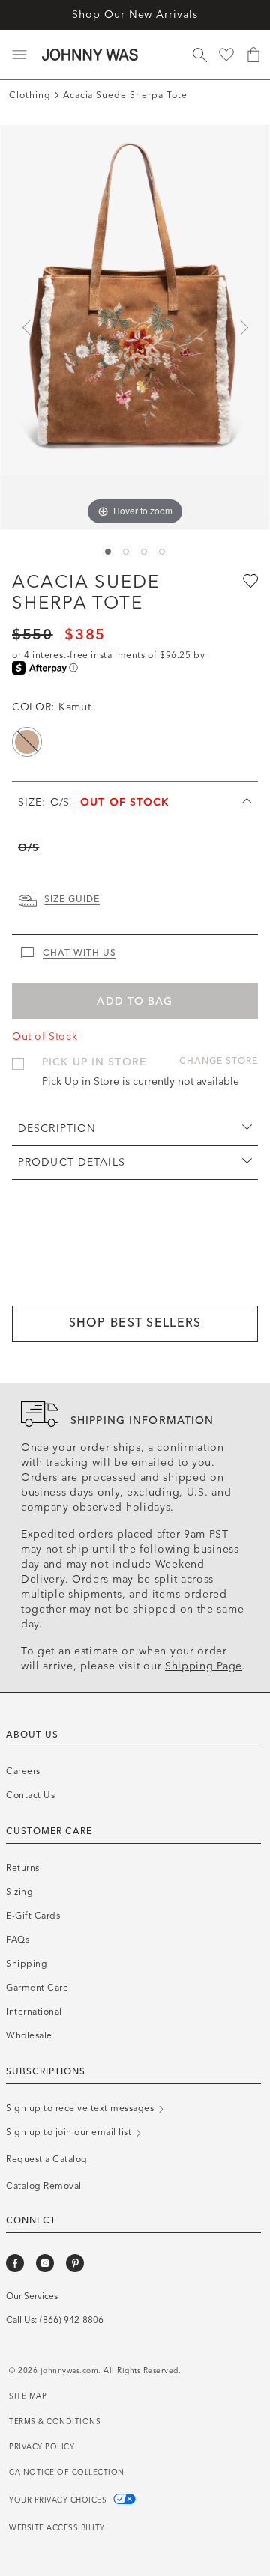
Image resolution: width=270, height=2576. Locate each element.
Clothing (30, 95)
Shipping (27, 1964)
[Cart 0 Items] (253, 55)
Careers (23, 1771)
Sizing (19, 1892)
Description (57, 1129)
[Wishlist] (226, 55)
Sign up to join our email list (70, 2132)
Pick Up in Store (94, 1062)
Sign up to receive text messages (81, 2108)
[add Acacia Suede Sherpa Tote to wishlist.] (249, 580)
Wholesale (29, 2035)
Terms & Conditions (55, 2422)
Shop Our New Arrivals (135, 15)
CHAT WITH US (79, 953)
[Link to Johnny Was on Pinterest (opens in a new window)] (75, 2263)
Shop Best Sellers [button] (135, 1322)
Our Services (32, 2296)
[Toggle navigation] (19, 55)
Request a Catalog (47, 2159)
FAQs (18, 1940)
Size (94, 802)
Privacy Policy (42, 2447)
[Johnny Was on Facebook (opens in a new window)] (15, 2263)
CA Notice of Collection (67, 2473)
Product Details (72, 1162)
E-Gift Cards (33, 1916)
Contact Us (30, 1795)
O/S (28, 848)
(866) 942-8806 (72, 2320)
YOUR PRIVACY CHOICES (59, 2500)
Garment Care (37, 1988)
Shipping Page (204, 1666)
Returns (23, 1868)
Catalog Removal (44, 2186)
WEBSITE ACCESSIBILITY (57, 2528)
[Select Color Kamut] (27, 742)
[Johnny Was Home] (90, 55)
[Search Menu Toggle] (199, 55)
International (34, 2012)
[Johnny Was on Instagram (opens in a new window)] (45, 2263)
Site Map (28, 2396)
